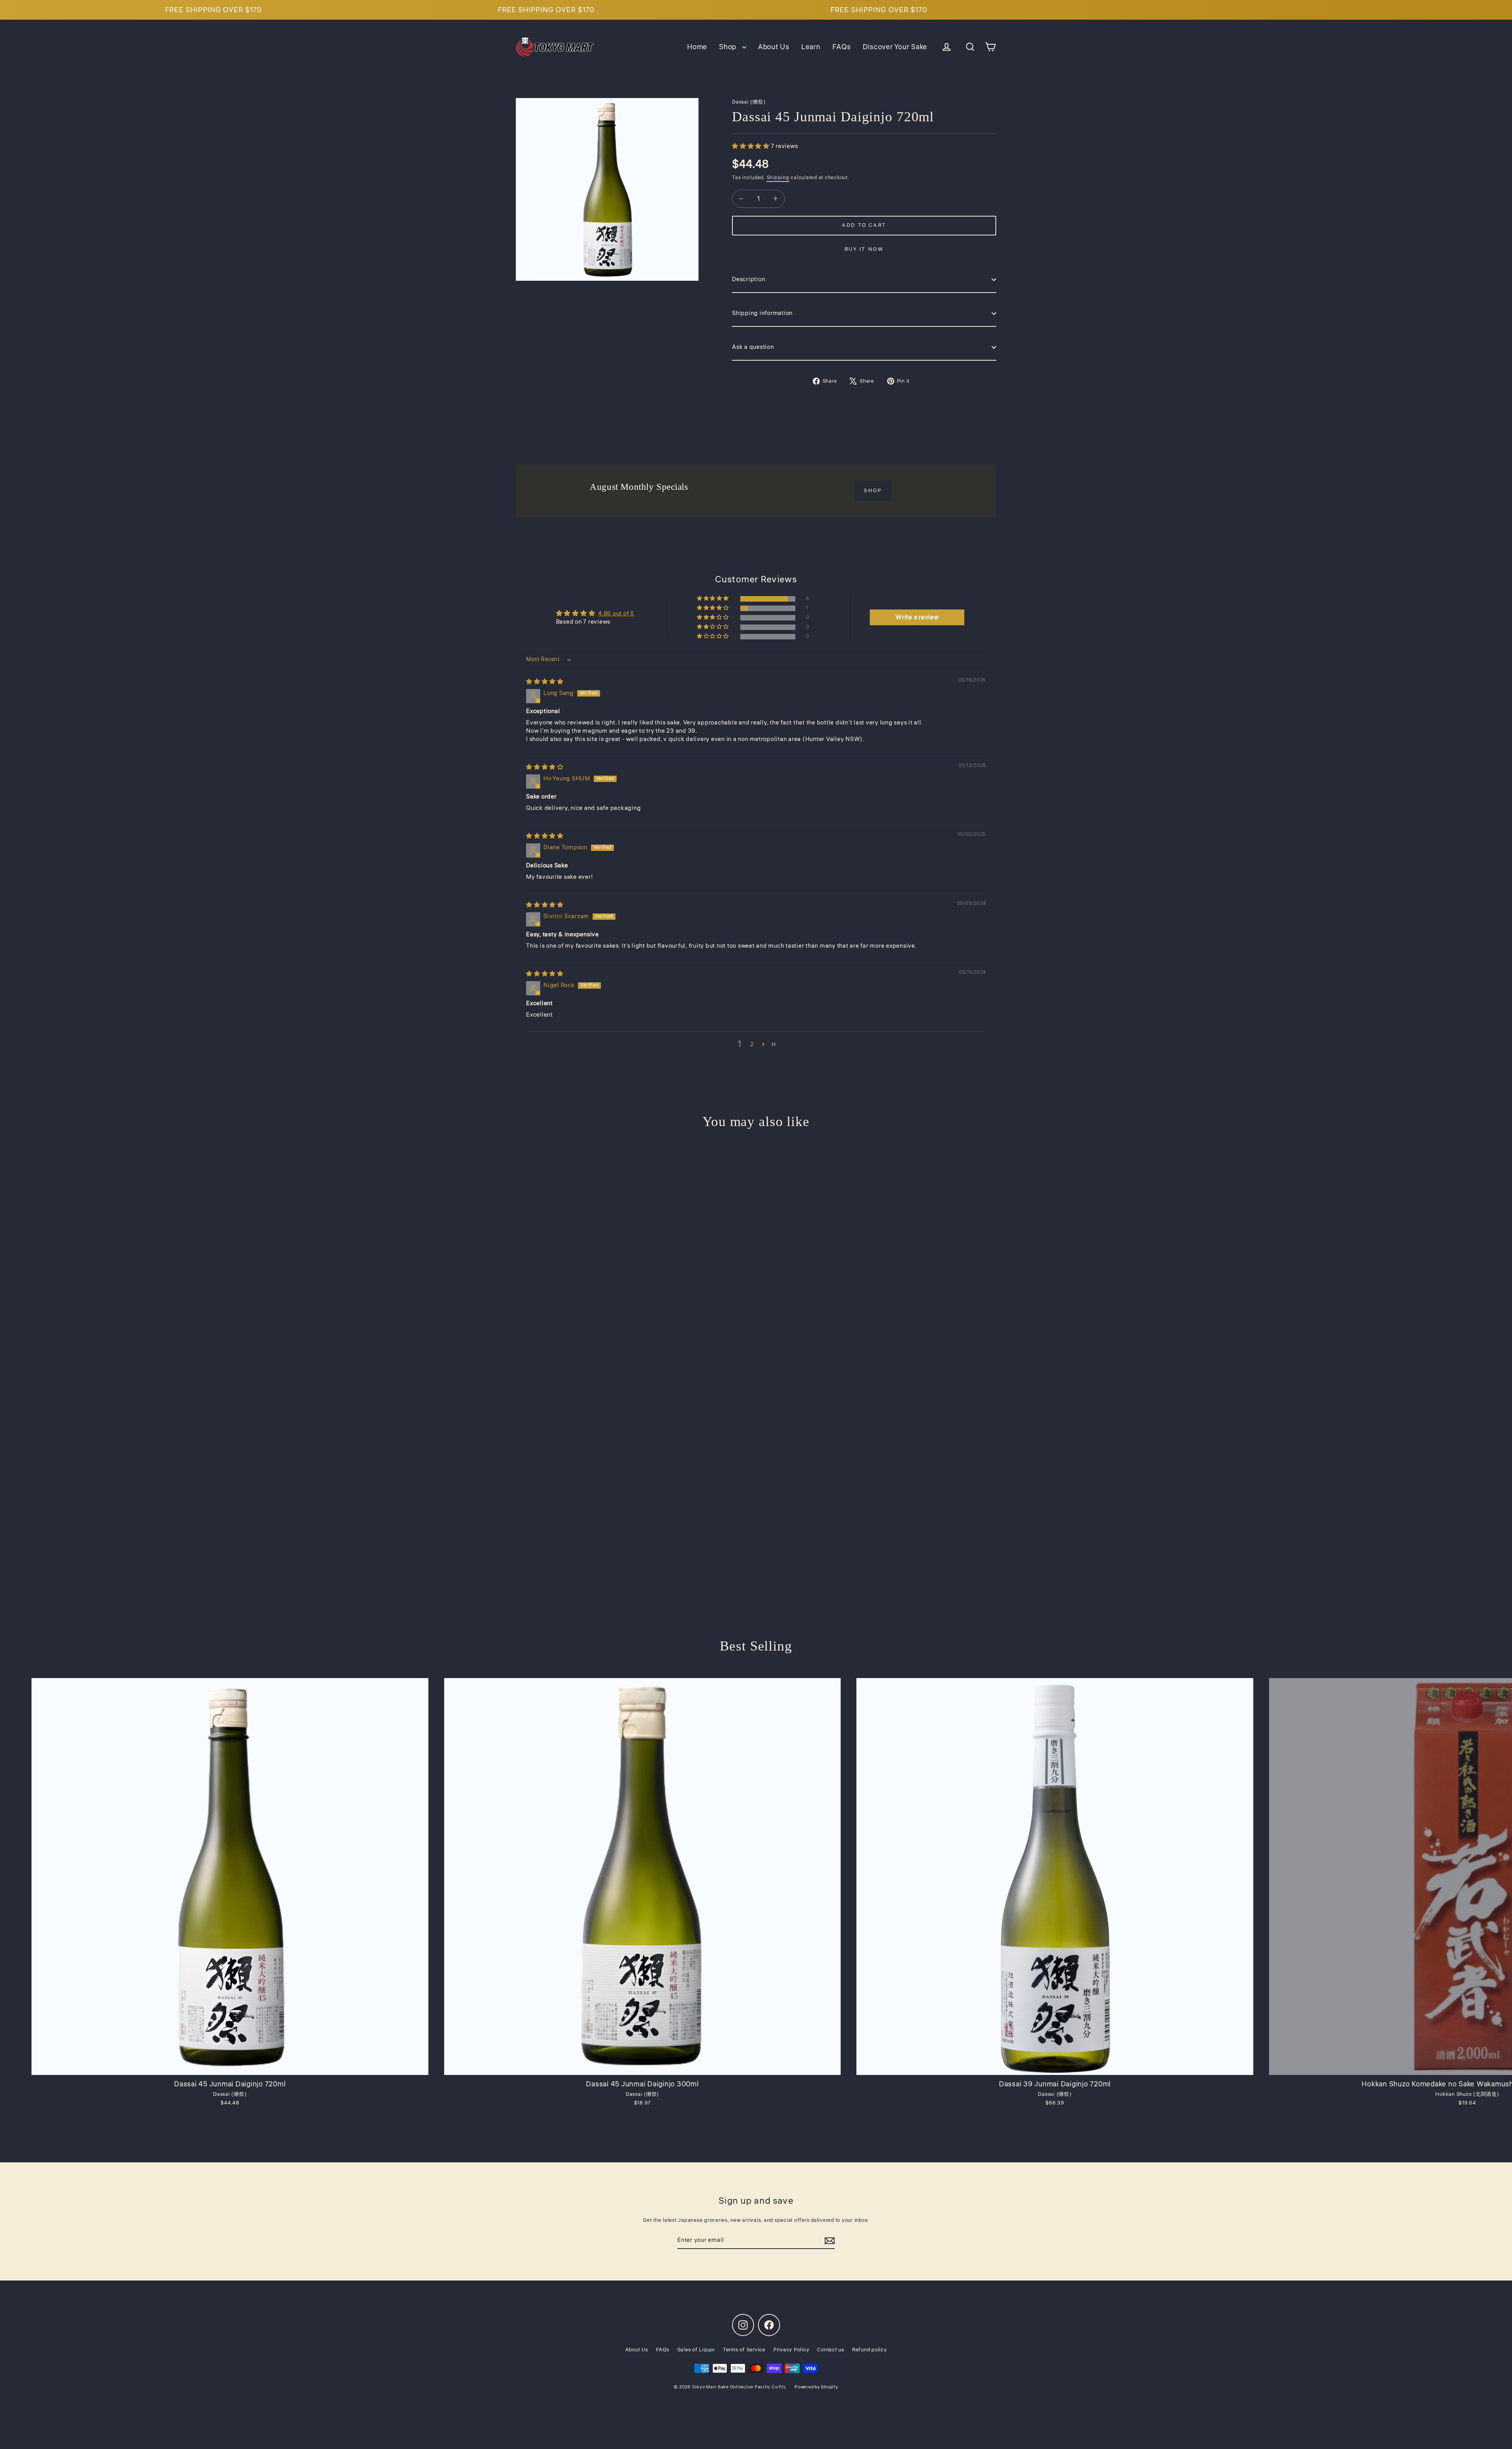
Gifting (756, 1250)
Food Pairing (756, 1220)
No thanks (756, 1310)
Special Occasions (756, 1280)
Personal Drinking (756, 1191)
